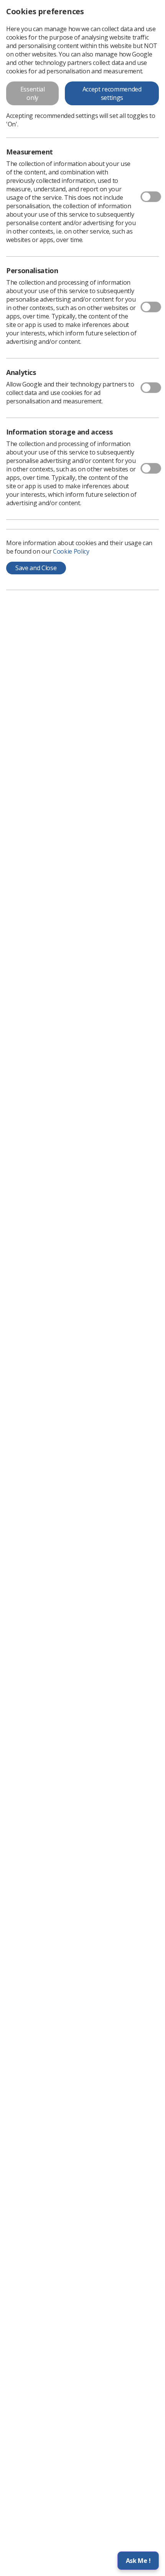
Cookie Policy (71, 551)
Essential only (33, 93)
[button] (138, 2561)
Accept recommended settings (112, 93)
